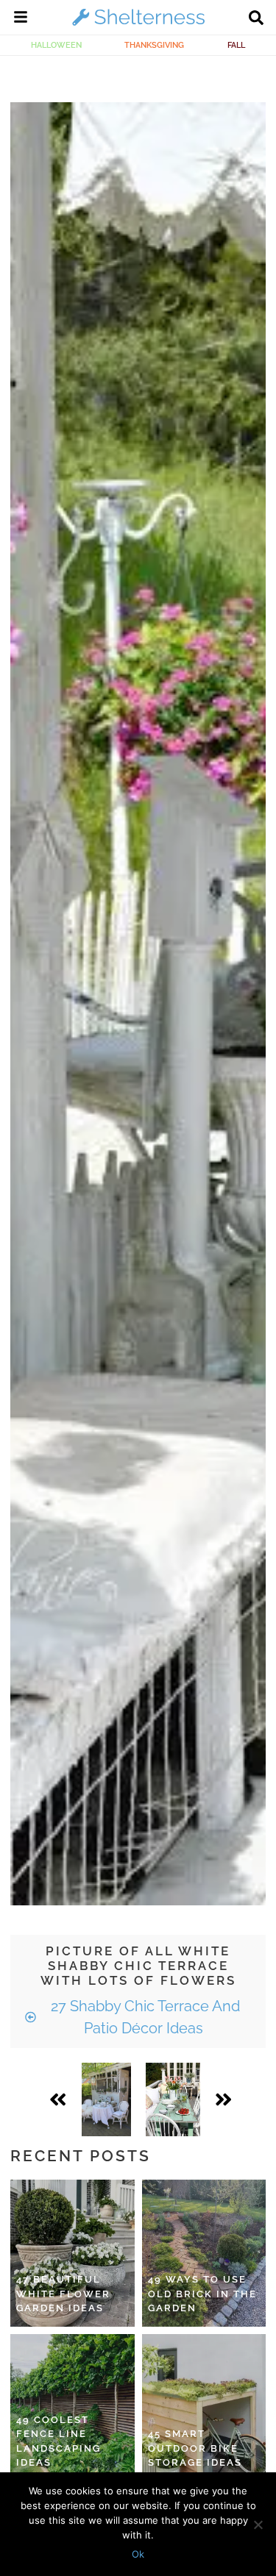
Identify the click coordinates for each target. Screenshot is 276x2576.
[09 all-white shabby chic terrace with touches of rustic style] (106, 2099)
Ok (138, 2554)
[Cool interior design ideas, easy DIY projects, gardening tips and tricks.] (138, 25)
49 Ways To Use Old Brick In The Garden (202, 2294)
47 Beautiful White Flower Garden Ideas (63, 2294)
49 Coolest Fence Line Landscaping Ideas (59, 2441)
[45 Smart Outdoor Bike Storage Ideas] (204, 2408)
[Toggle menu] (21, 19)
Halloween (56, 45)
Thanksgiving (154, 45)
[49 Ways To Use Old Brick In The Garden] (204, 2253)
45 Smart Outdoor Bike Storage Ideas (195, 2448)
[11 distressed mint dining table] (173, 2099)
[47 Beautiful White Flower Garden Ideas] (72, 2253)
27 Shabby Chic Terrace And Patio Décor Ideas (144, 2017)
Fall (236, 45)
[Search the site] (256, 19)
